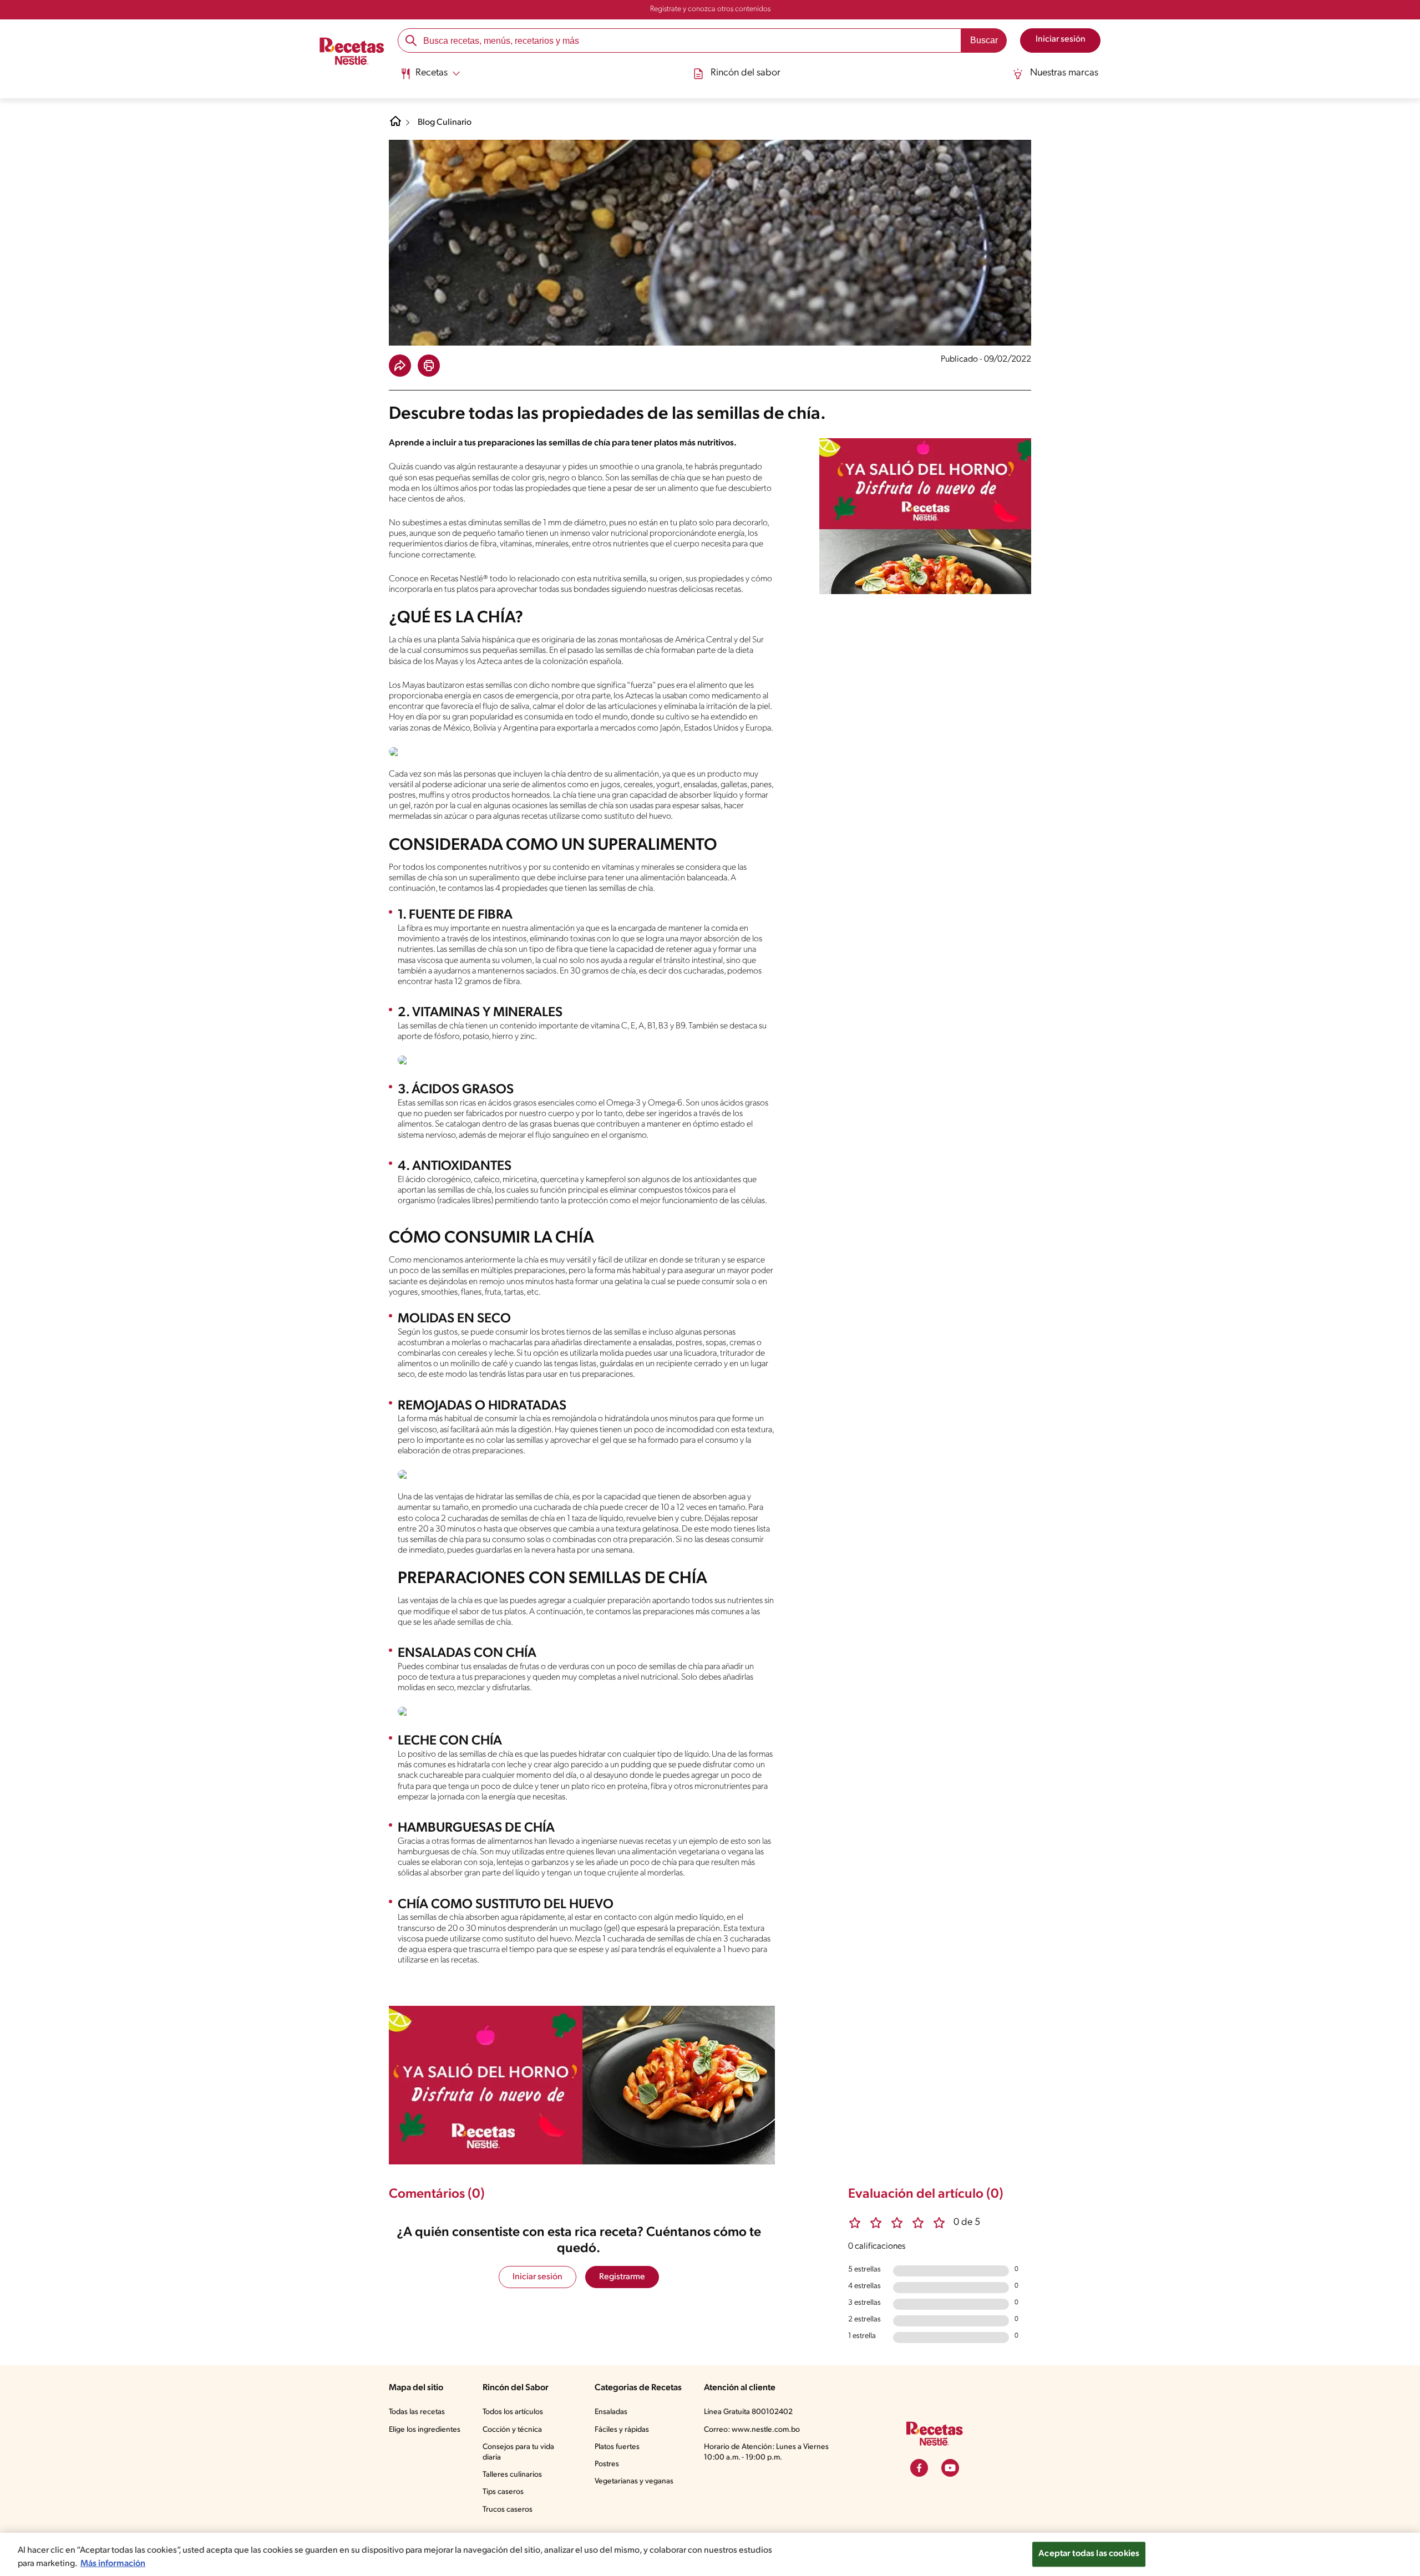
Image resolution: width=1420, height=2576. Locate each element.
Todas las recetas (417, 2412)
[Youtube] (950, 2468)
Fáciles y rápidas (622, 2430)
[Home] (395, 125)
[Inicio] (352, 53)
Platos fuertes (617, 2447)
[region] (710, 2554)
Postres (607, 2464)
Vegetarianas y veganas (634, 2481)
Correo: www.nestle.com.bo (752, 2430)
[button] (400, 366)
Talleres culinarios (512, 2475)
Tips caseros (503, 2492)
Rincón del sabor (745, 73)
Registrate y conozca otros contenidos (710, 9)
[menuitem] (430, 78)
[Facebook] (919, 2468)
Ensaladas (611, 2412)
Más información (113, 2564)
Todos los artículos (513, 2412)
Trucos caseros (508, 2510)
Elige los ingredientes (425, 2430)
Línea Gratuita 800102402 (748, 2412)
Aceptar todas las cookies (1089, 2554)
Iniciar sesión (537, 2277)
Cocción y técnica (512, 2430)
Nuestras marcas (1064, 73)
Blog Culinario (445, 123)
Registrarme (622, 2277)
